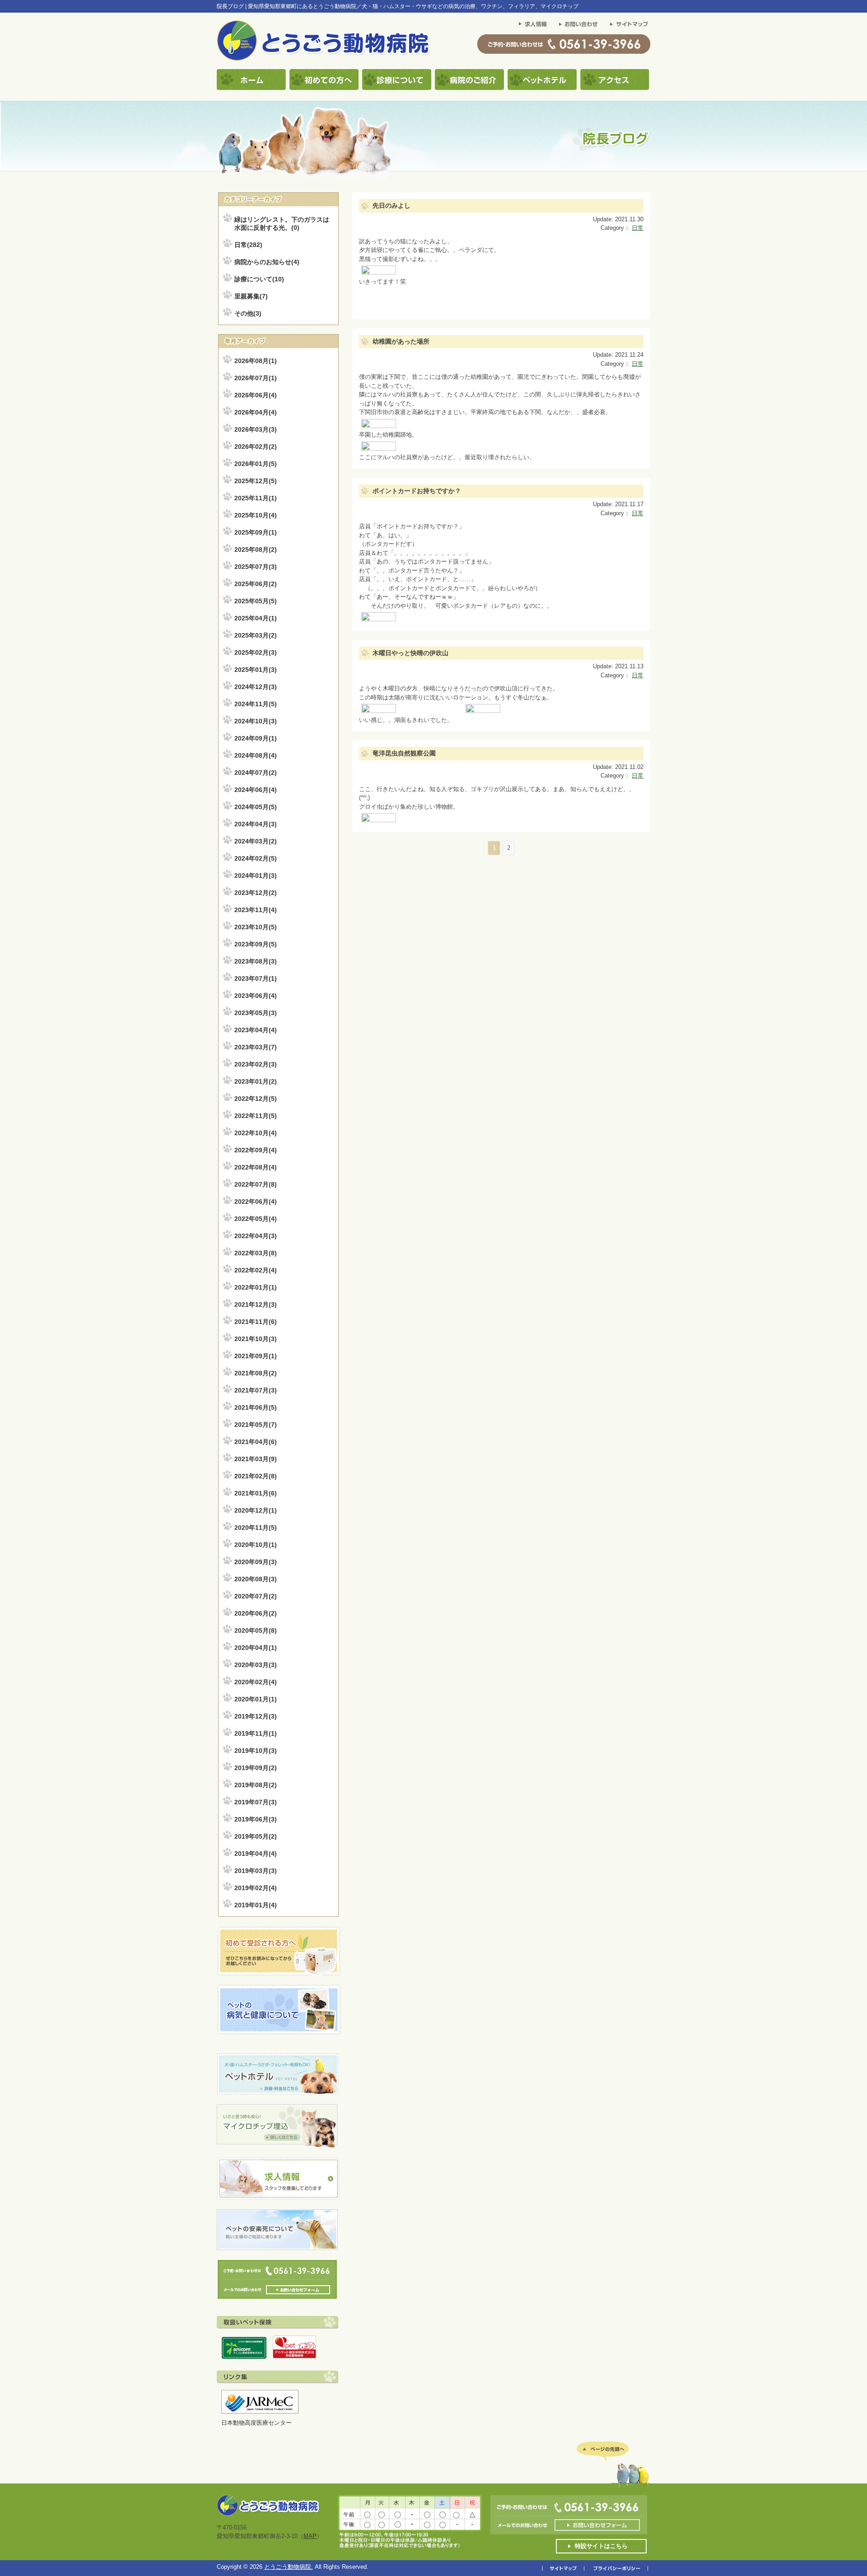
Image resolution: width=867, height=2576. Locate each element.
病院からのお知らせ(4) (267, 262)
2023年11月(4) (256, 910)
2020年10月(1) (256, 1545)
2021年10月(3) (256, 1339)
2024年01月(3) (256, 876)
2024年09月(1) (256, 738)
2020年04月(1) (256, 1648)
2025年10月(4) (256, 515)
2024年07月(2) (256, 773)
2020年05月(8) (256, 1630)
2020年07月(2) (256, 1596)
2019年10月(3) (256, 1751)
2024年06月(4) (256, 790)
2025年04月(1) (256, 618)
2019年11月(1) (256, 1733)
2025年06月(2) (256, 584)
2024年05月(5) (256, 807)
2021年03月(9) (256, 1459)
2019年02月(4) (256, 1888)
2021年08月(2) (256, 1373)
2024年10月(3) (256, 721)
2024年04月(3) (256, 824)
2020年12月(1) (256, 1510)
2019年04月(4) (256, 1854)
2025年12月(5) (256, 481)
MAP (310, 2536)
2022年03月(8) (256, 1253)
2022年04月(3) (256, 1236)
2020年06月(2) (256, 1613)
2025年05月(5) (256, 601)
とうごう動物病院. (289, 2567)
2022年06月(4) (256, 1202)
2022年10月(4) (256, 1133)
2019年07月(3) (256, 1802)
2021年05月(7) (256, 1425)
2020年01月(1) (256, 1699)
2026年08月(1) (256, 361)
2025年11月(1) (256, 498)
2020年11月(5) (256, 1528)
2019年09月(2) (256, 1768)
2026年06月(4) (256, 395)
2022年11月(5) (256, 1116)
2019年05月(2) (256, 1836)
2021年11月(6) (256, 1322)
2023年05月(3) (256, 1013)
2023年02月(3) (256, 1064)
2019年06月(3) (256, 1819)
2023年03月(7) (256, 1047)
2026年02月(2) (256, 447)
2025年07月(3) (256, 567)
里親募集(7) (251, 296)
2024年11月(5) (256, 704)
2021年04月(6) (256, 1442)
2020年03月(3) (256, 1665)
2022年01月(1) (256, 1287)
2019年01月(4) (256, 1905)
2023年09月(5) (256, 944)
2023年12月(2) (256, 893)
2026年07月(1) (256, 378)
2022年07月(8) (256, 1184)
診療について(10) (259, 279)
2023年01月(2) (256, 1081)
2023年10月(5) (256, 927)
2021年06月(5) (256, 1407)
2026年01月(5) (256, 464)
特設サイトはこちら (601, 2546)
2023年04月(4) (256, 1030)
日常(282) (248, 245)
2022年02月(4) (256, 1270)
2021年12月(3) (256, 1304)
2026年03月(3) (256, 429)
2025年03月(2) (256, 635)
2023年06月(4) (256, 996)
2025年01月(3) (256, 670)
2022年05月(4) (256, 1219)
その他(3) (248, 313)
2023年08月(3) (256, 961)
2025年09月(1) (256, 532)
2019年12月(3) (256, 1716)
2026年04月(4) (256, 412)
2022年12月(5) (256, 1099)
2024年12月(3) (256, 687)
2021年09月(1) (256, 1356)
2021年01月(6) (256, 1493)
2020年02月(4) (256, 1682)
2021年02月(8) (256, 1476)
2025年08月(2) (256, 550)
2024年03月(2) (256, 841)
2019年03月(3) (256, 1871)
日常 (638, 228)
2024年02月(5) (256, 858)
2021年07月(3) (256, 1390)
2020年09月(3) (256, 1562)
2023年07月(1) (256, 978)
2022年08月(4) (256, 1167)
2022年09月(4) (256, 1150)
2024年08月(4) (256, 755)
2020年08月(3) (256, 1579)
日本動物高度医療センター (256, 2423)
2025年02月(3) (256, 652)
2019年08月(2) (256, 1785)
